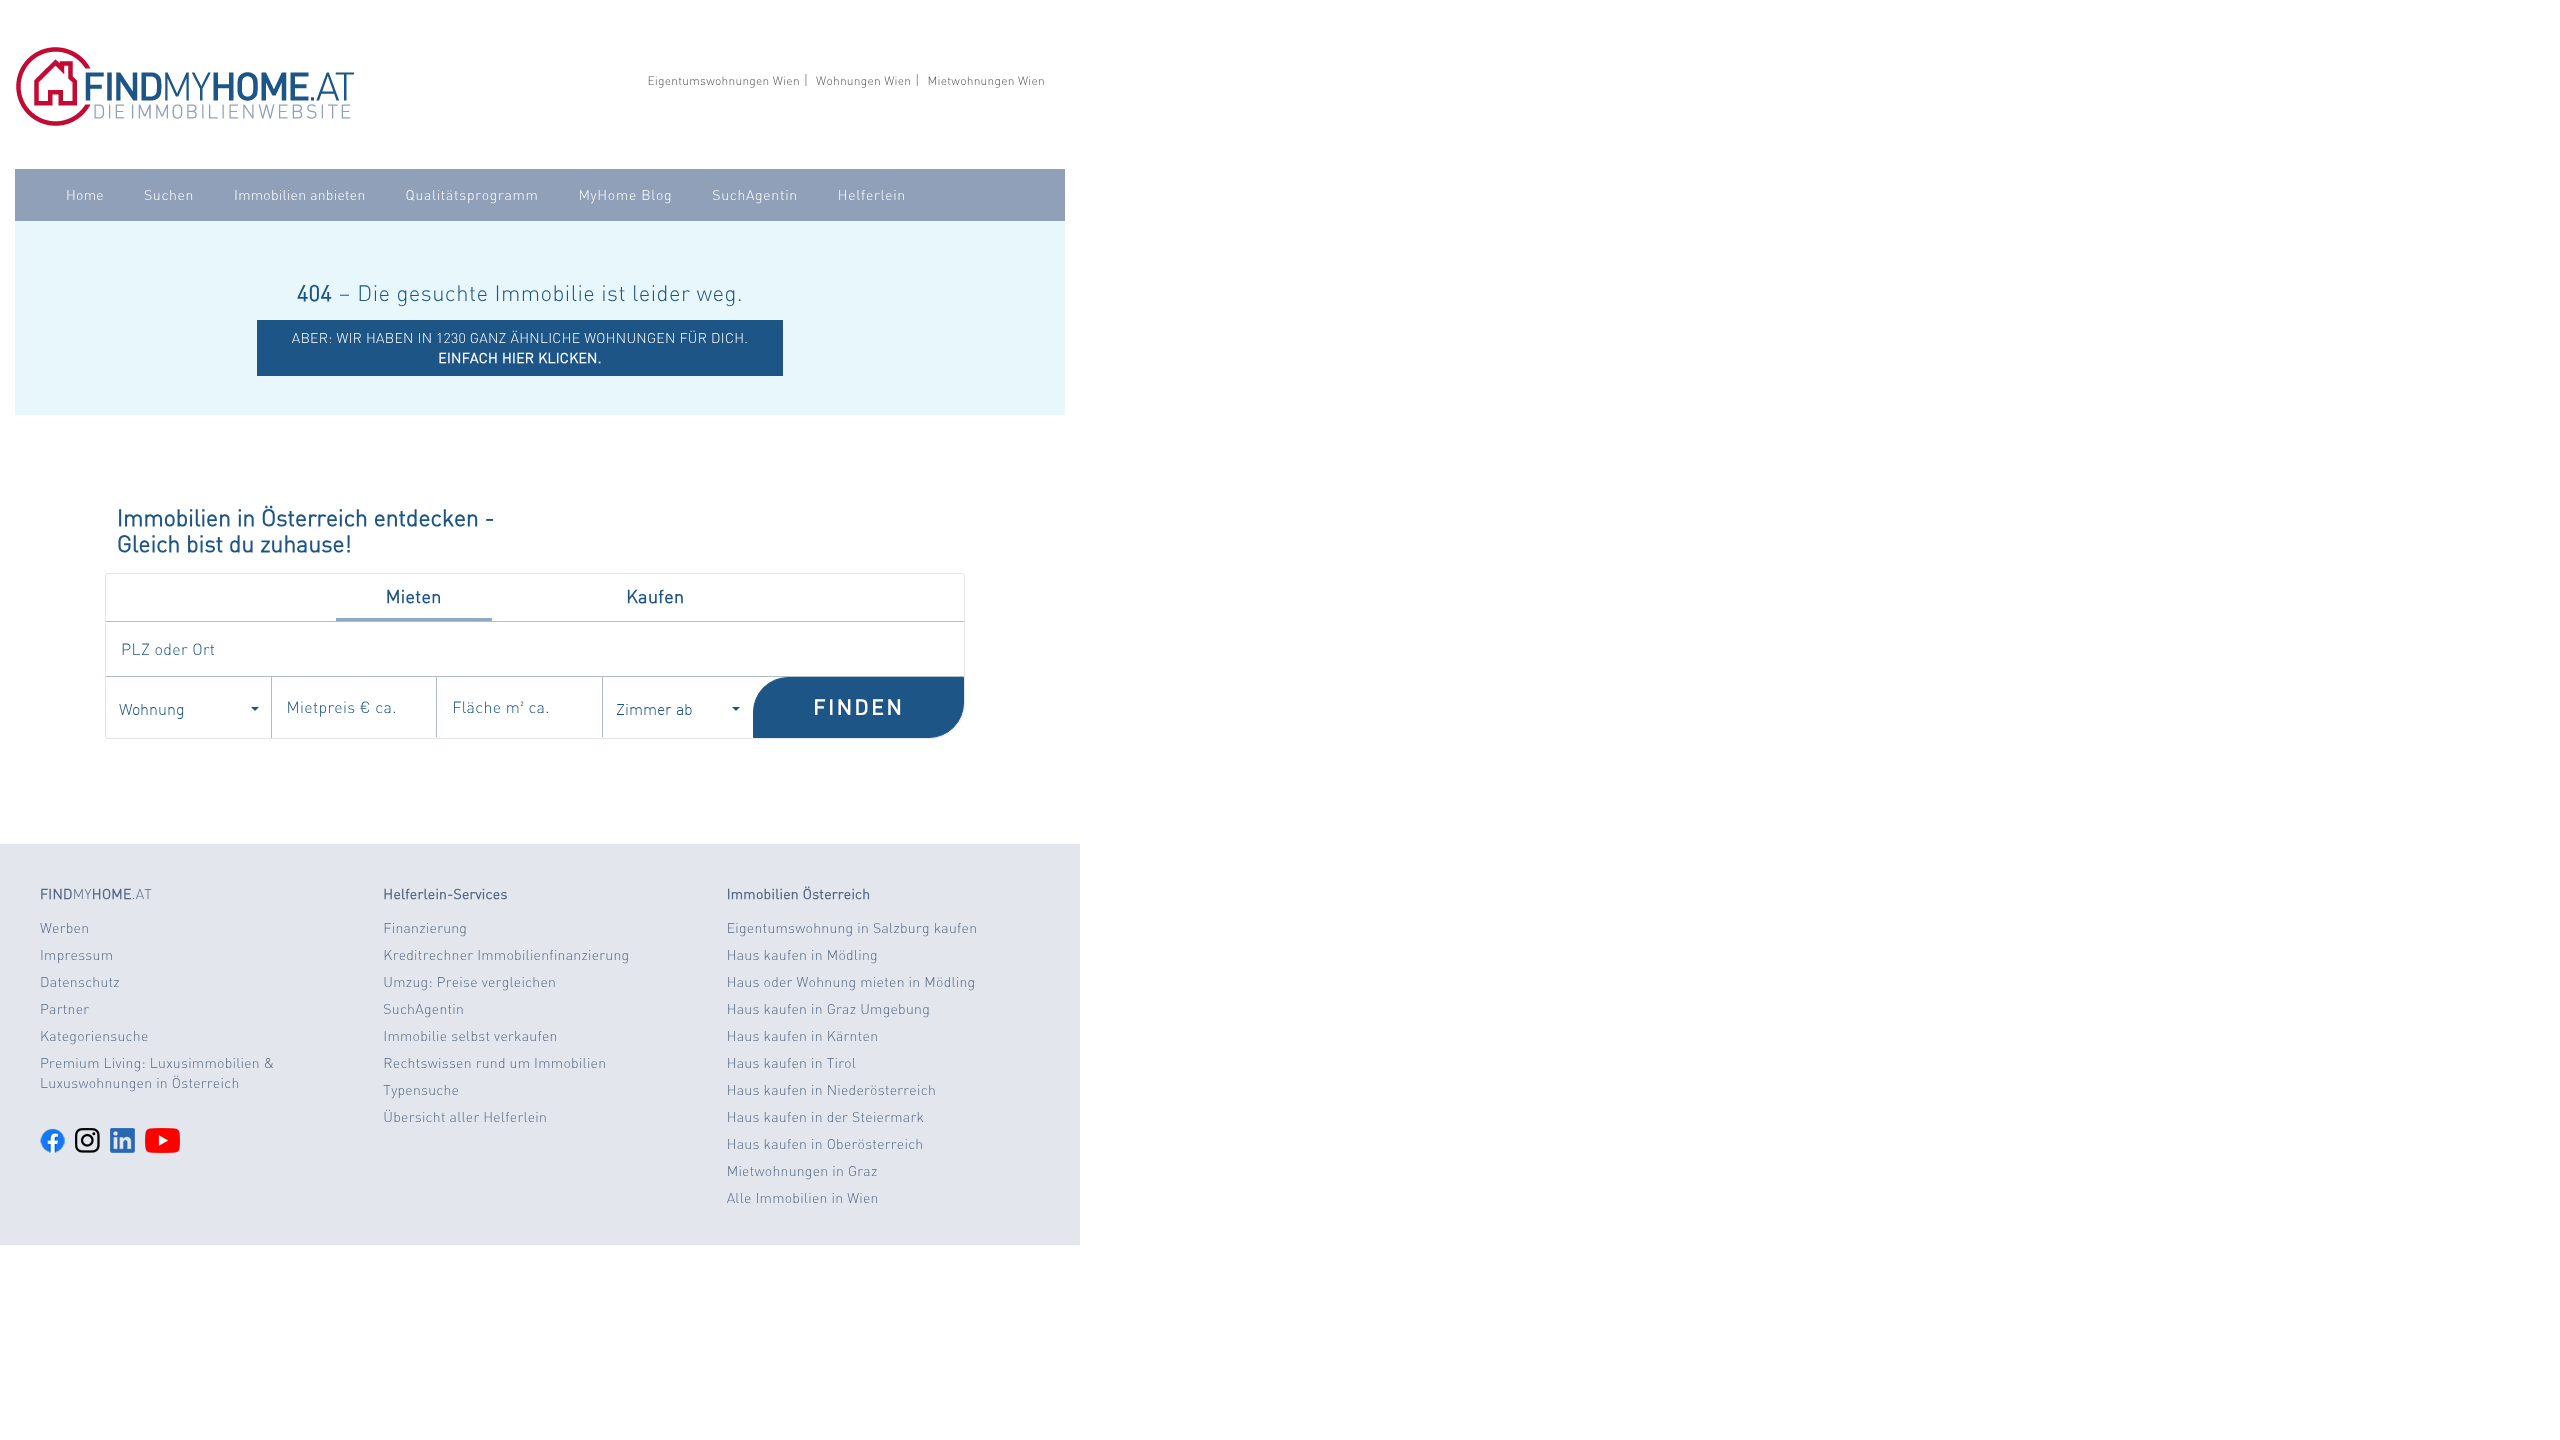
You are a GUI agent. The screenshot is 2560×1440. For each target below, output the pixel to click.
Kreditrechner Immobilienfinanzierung (506, 955)
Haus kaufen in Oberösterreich (825, 1144)
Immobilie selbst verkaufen (470, 1036)
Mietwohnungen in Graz (802, 1171)
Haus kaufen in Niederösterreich (831, 1090)
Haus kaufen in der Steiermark (825, 1117)
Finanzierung (425, 928)
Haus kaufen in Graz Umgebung (828, 1009)
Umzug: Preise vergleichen (469, 982)
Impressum (76, 955)
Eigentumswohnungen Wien (723, 80)
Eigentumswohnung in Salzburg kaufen (852, 928)
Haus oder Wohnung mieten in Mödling (851, 982)
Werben (64, 928)
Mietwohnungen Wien (986, 80)
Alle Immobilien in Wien (803, 1198)
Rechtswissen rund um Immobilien (494, 1063)
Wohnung (152, 708)
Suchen (169, 195)
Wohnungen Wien (863, 80)
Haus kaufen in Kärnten (803, 1036)
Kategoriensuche (94, 1036)
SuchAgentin (754, 195)
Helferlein (872, 195)
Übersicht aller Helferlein (465, 1117)
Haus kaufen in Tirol (792, 1063)
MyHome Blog (625, 195)
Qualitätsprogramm (472, 195)
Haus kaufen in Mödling (802, 955)
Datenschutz (80, 982)
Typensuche (421, 1090)
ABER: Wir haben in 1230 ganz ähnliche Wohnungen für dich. (520, 348)
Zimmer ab (654, 708)
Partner (64, 1009)
